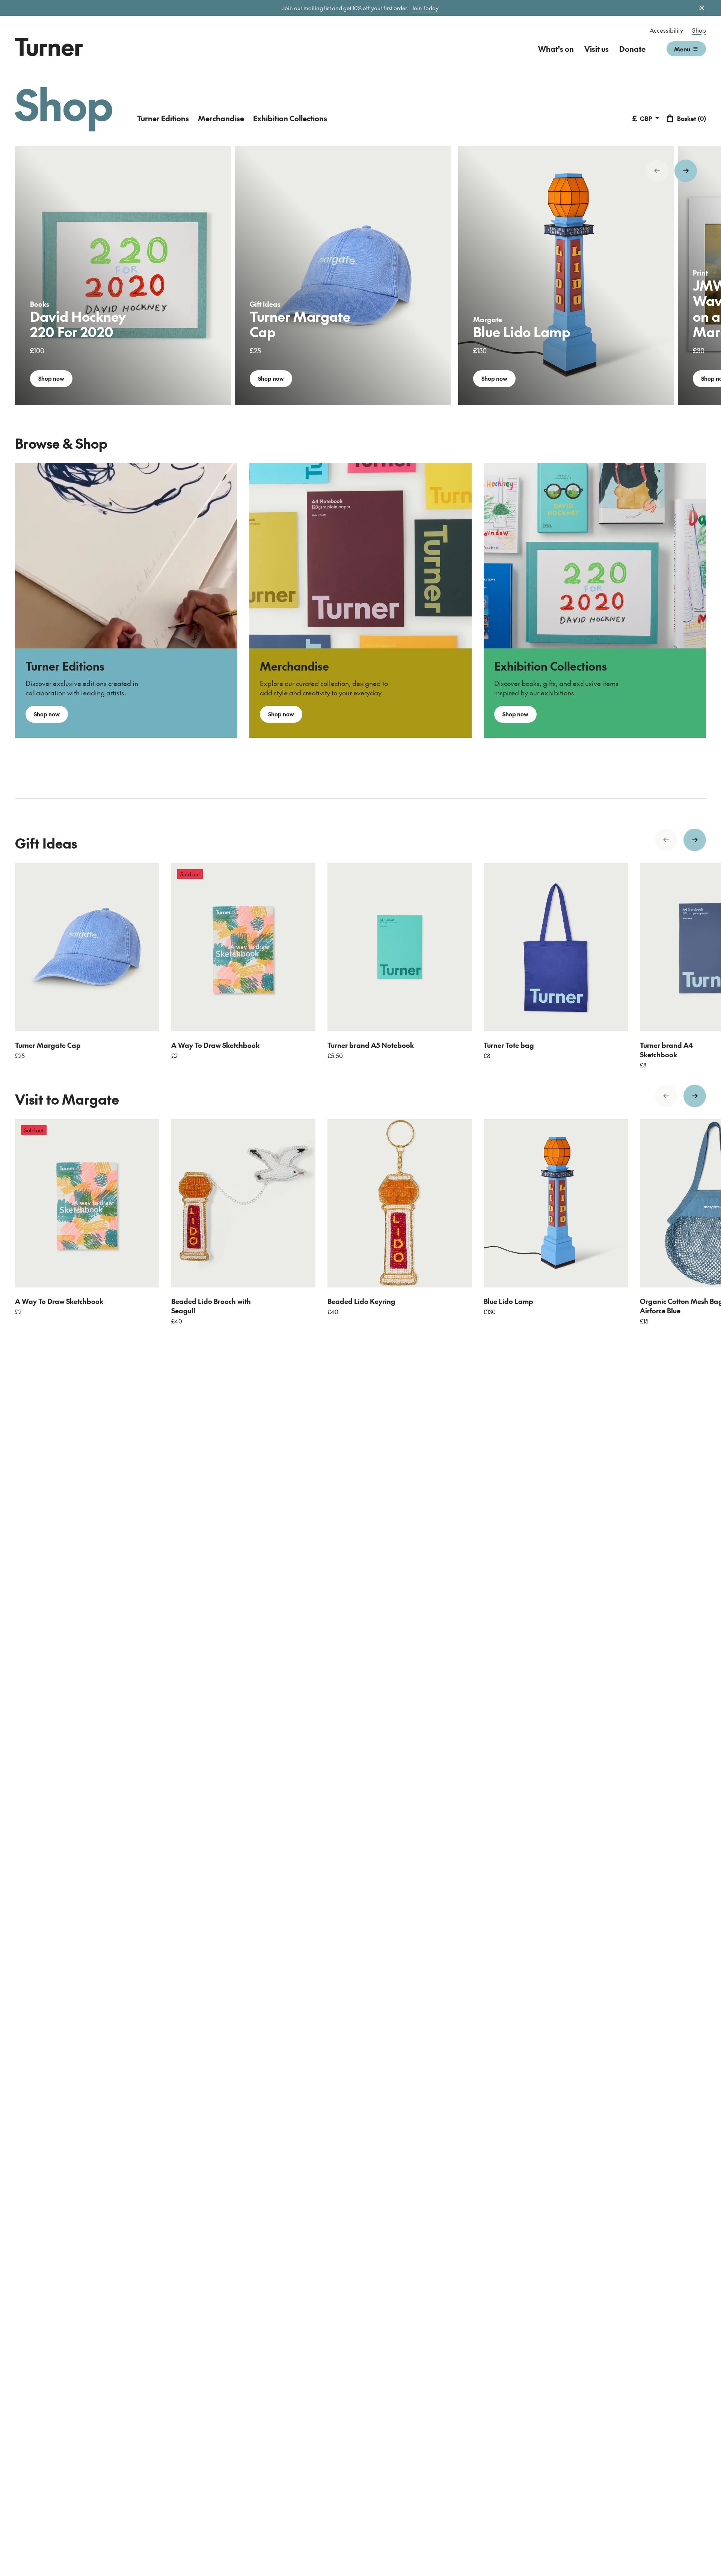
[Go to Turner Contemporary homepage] (49, 47)
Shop (699, 30)
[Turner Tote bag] (556, 947)
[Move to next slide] (686, 171)
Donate (632, 49)
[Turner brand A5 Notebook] (400, 947)
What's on (556, 49)
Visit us (597, 49)
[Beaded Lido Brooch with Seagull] (243, 1203)
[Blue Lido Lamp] (556, 1203)
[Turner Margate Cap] (87, 947)
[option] (123, 276)
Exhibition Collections (290, 118)
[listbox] (360, 276)
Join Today (425, 8)
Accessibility (666, 30)
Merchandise (221, 118)
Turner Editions (163, 118)
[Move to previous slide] (657, 171)
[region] (360, 276)
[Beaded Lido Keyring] (400, 1203)
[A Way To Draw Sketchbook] (243, 947)
